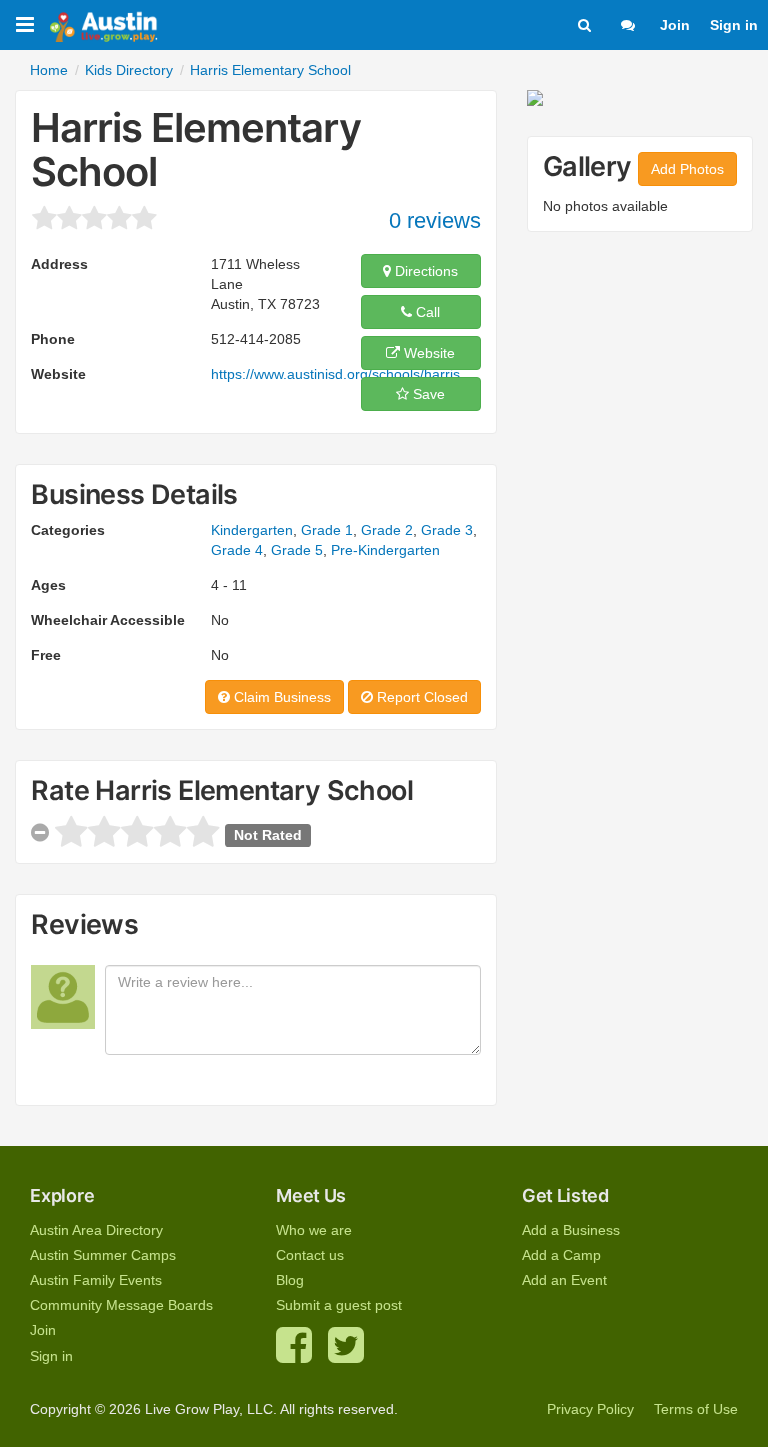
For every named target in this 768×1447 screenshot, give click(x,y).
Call (426, 312)
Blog (290, 1280)
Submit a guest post (339, 1305)
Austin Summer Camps (103, 1255)
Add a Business (571, 1230)
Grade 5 (297, 550)
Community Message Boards (121, 1305)
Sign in (734, 25)
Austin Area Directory (96, 1230)
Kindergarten (252, 530)
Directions (424, 271)
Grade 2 (387, 530)
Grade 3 (447, 530)
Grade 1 (327, 530)
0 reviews (435, 220)
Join (675, 25)
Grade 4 (237, 550)
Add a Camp (561, 1255)
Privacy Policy (590, 1409)
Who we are (314, 1230)
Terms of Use (696, 1409)
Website (427, 353)
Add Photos (687, 169)
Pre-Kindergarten (385, 550)
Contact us (310, 1255)
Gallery (587, 166)
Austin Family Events (96, 1280)
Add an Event (564, 1280)
